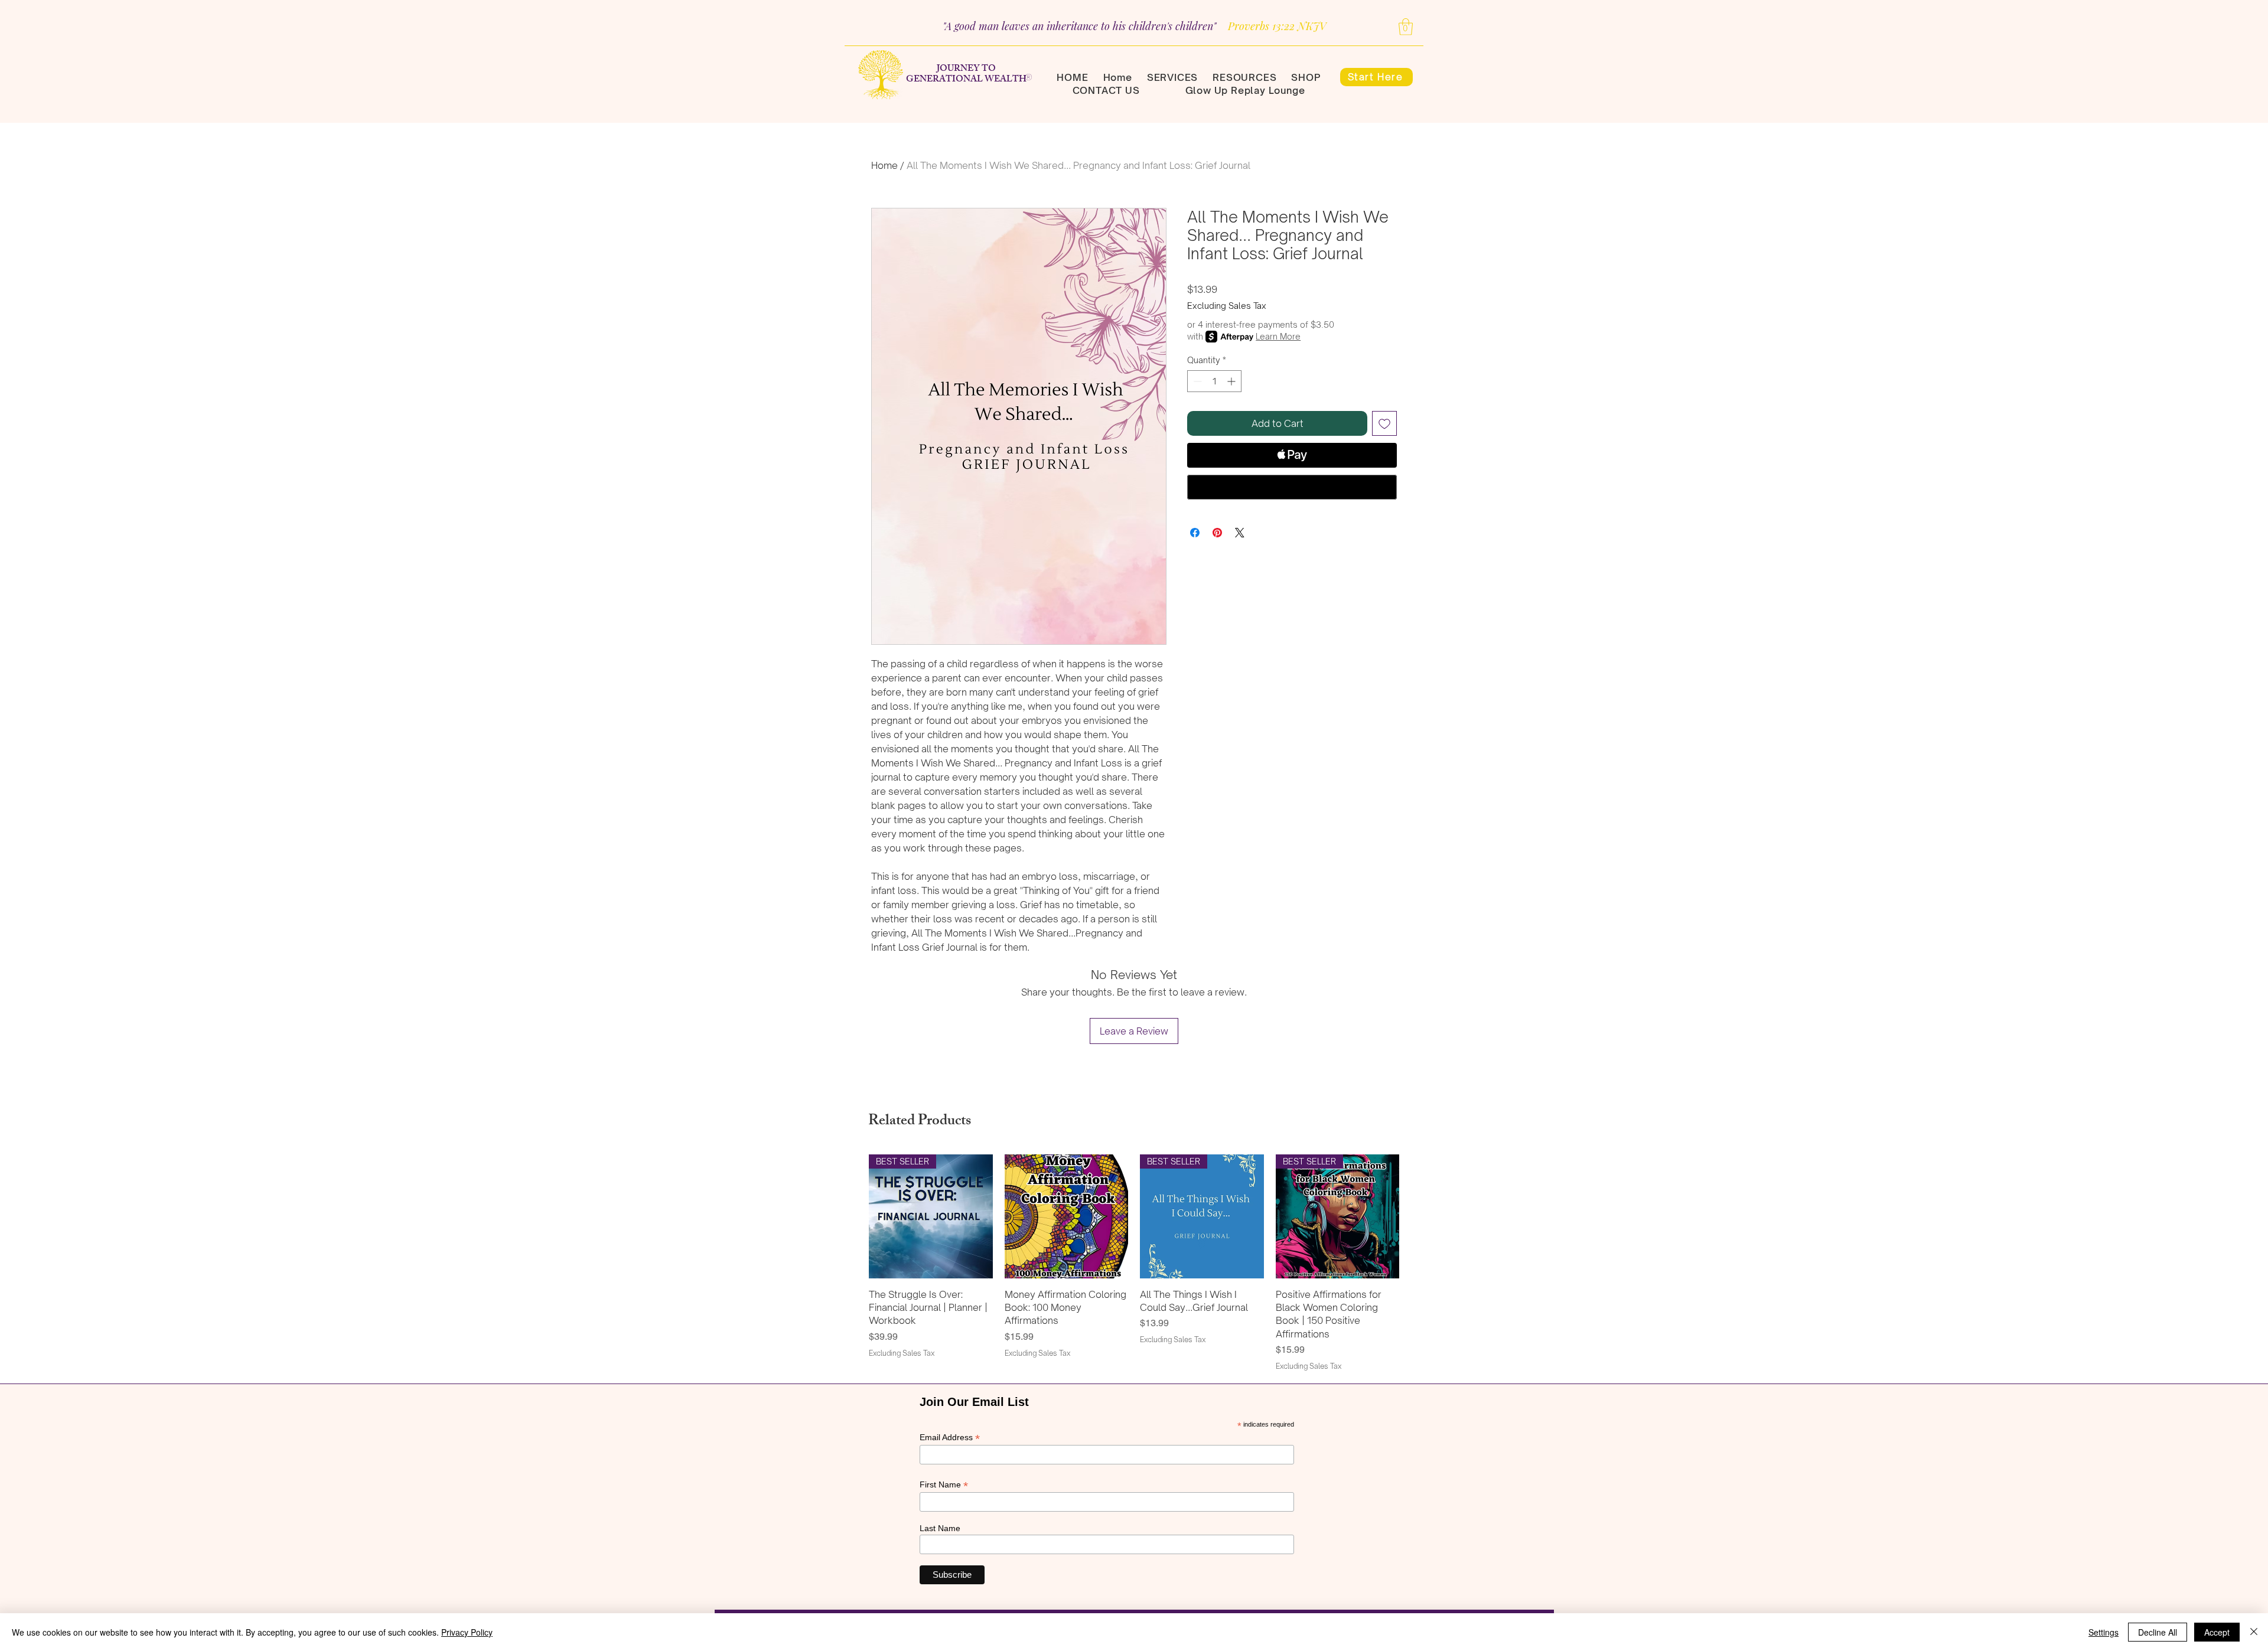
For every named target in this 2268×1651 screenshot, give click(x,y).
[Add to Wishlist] (1384, 423)
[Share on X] (1240, 533)
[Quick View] (1067, 1216)
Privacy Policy (467, 1632)
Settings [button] (2104, 1632)
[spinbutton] (1214, 381)
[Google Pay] (1292, 487)
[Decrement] (1196, 381)
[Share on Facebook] (1195, 533)
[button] (1406, 27)
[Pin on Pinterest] (1217, 533)
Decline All (2158, 1632)
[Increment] (1232, 381)
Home (884, 165)
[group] (1134, 1263)
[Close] (2254, 1632)
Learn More (1278, 336)
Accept (2217, 1632)
